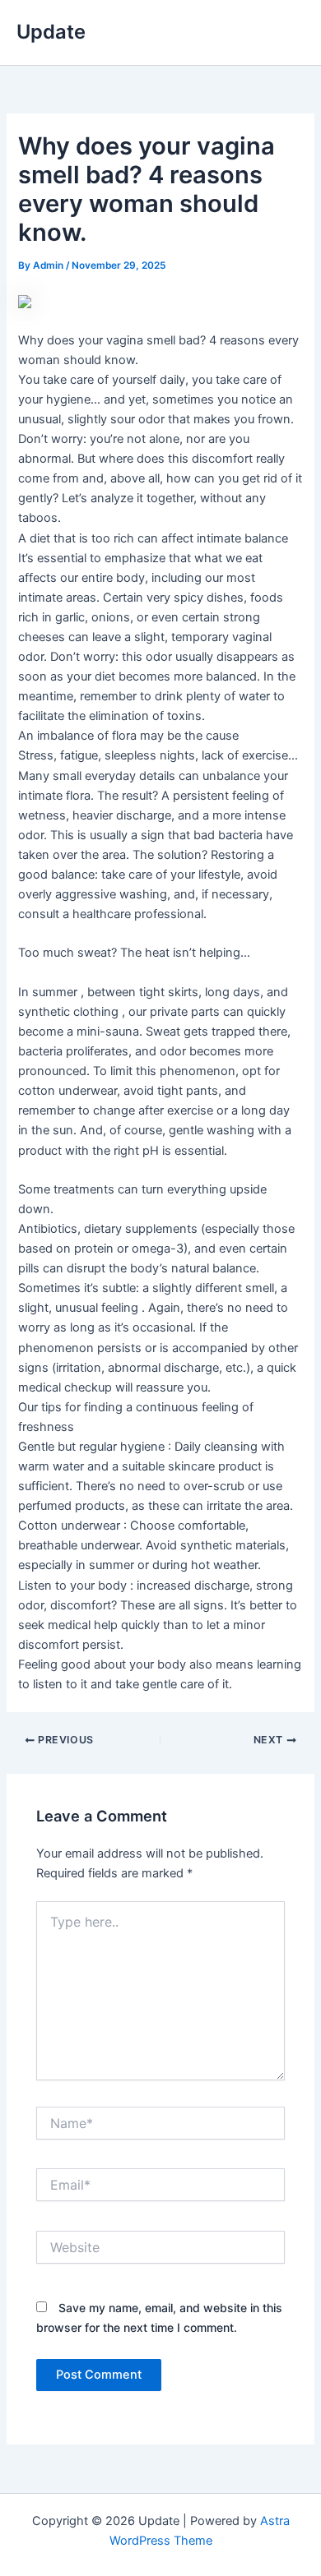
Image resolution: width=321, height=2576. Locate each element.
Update (51, 32)
